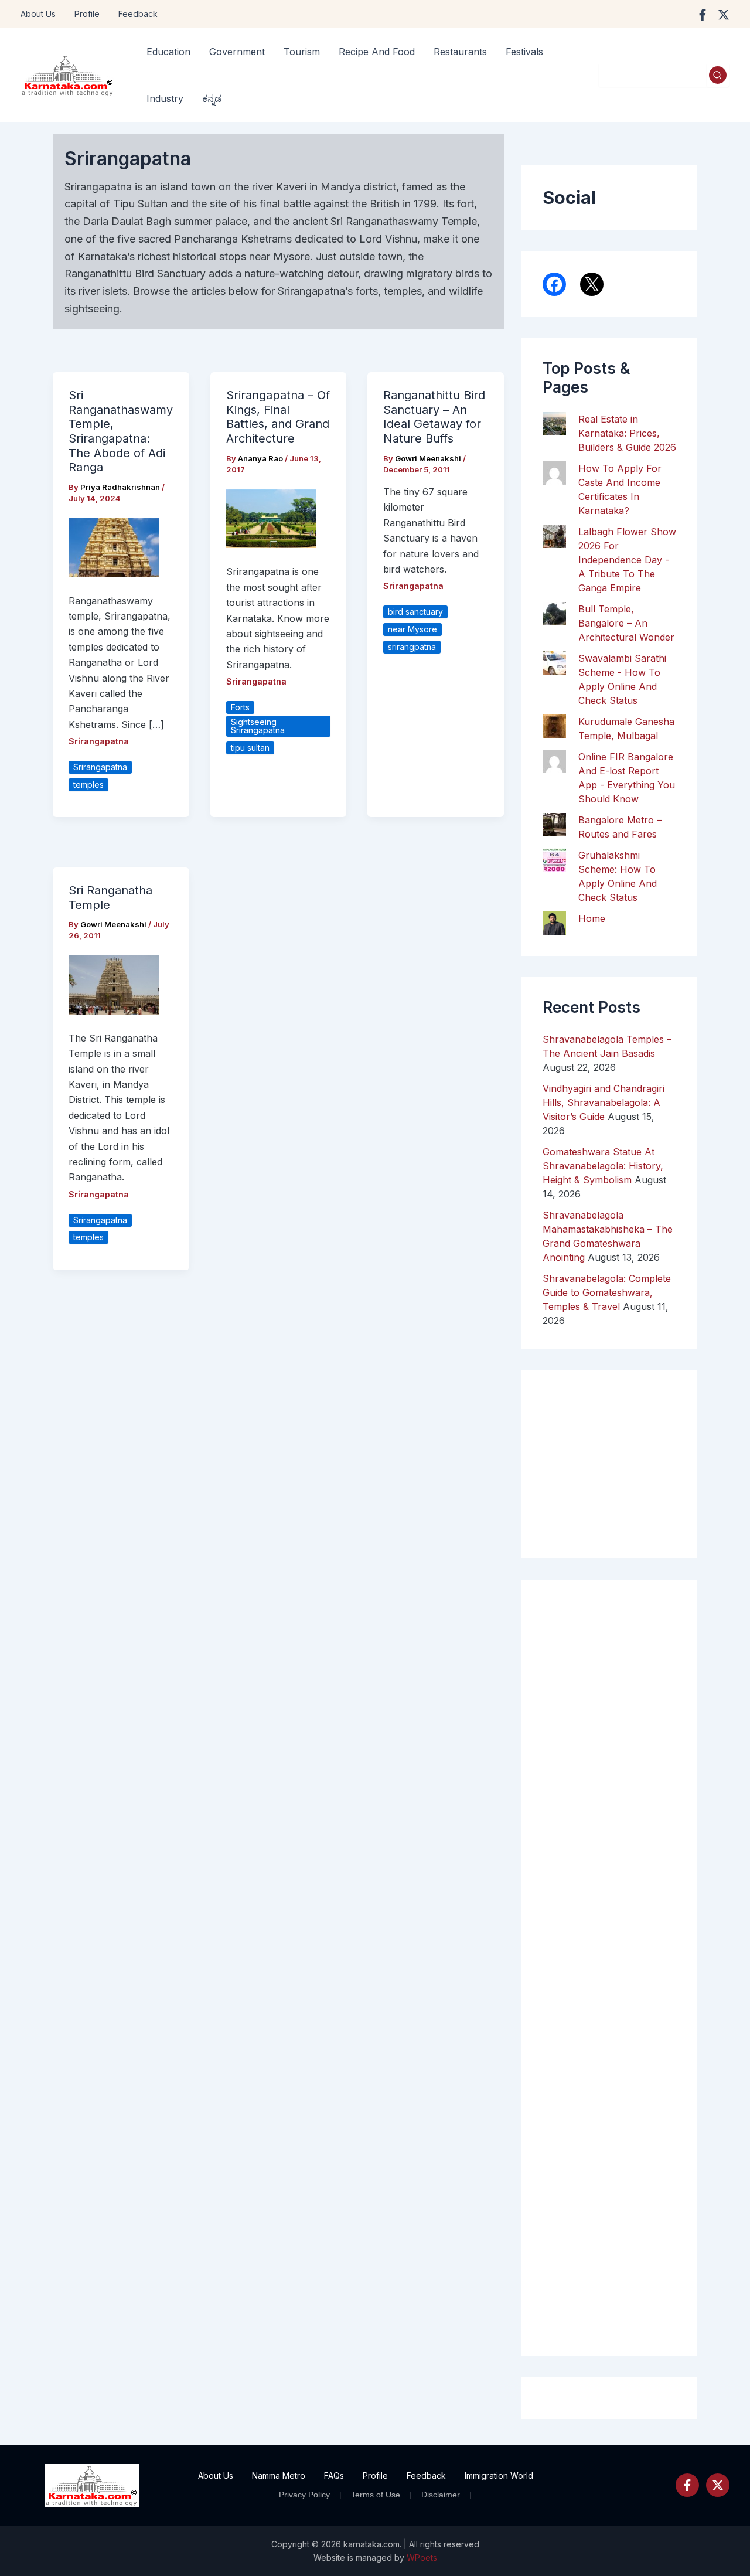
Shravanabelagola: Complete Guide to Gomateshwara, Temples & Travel (607, 1292)
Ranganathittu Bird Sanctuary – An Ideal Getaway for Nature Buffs (434, 417)
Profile (87, 14)
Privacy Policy (304, 2495)
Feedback (138, 14)
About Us (38, 14)
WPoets (422, 2558)
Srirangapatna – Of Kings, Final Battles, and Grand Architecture (278, 417)
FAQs (334, 2475)
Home (592, 918)
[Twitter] (718, 2485)
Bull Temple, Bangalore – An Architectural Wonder (626, 623)
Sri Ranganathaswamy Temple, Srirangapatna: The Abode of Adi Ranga (121, 431)
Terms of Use (376, 2495)
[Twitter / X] (724, 15)
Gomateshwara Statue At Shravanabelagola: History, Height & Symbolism (603, 1166)
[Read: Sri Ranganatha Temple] (114, 984)
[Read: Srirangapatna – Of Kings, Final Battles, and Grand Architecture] (272, 518)
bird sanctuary (415, 612)
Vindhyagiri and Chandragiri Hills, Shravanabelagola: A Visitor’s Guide (604, 1102)
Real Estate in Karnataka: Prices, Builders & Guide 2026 (627, 433)
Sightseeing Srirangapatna (258, 726)
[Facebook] (703, 15)
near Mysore (412, 629)
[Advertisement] (609, 1968)
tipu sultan (250, 748)
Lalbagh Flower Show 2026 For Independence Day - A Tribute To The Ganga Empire (627, 560)
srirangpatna (412, 647)
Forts (240, 707)
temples (88, 785)
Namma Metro (279, 2475)
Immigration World (499, 2475)
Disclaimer (441, 2495)
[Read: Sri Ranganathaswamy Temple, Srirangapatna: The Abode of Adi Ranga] (114, 547)
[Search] (718, 75)
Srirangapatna (99, 741)
